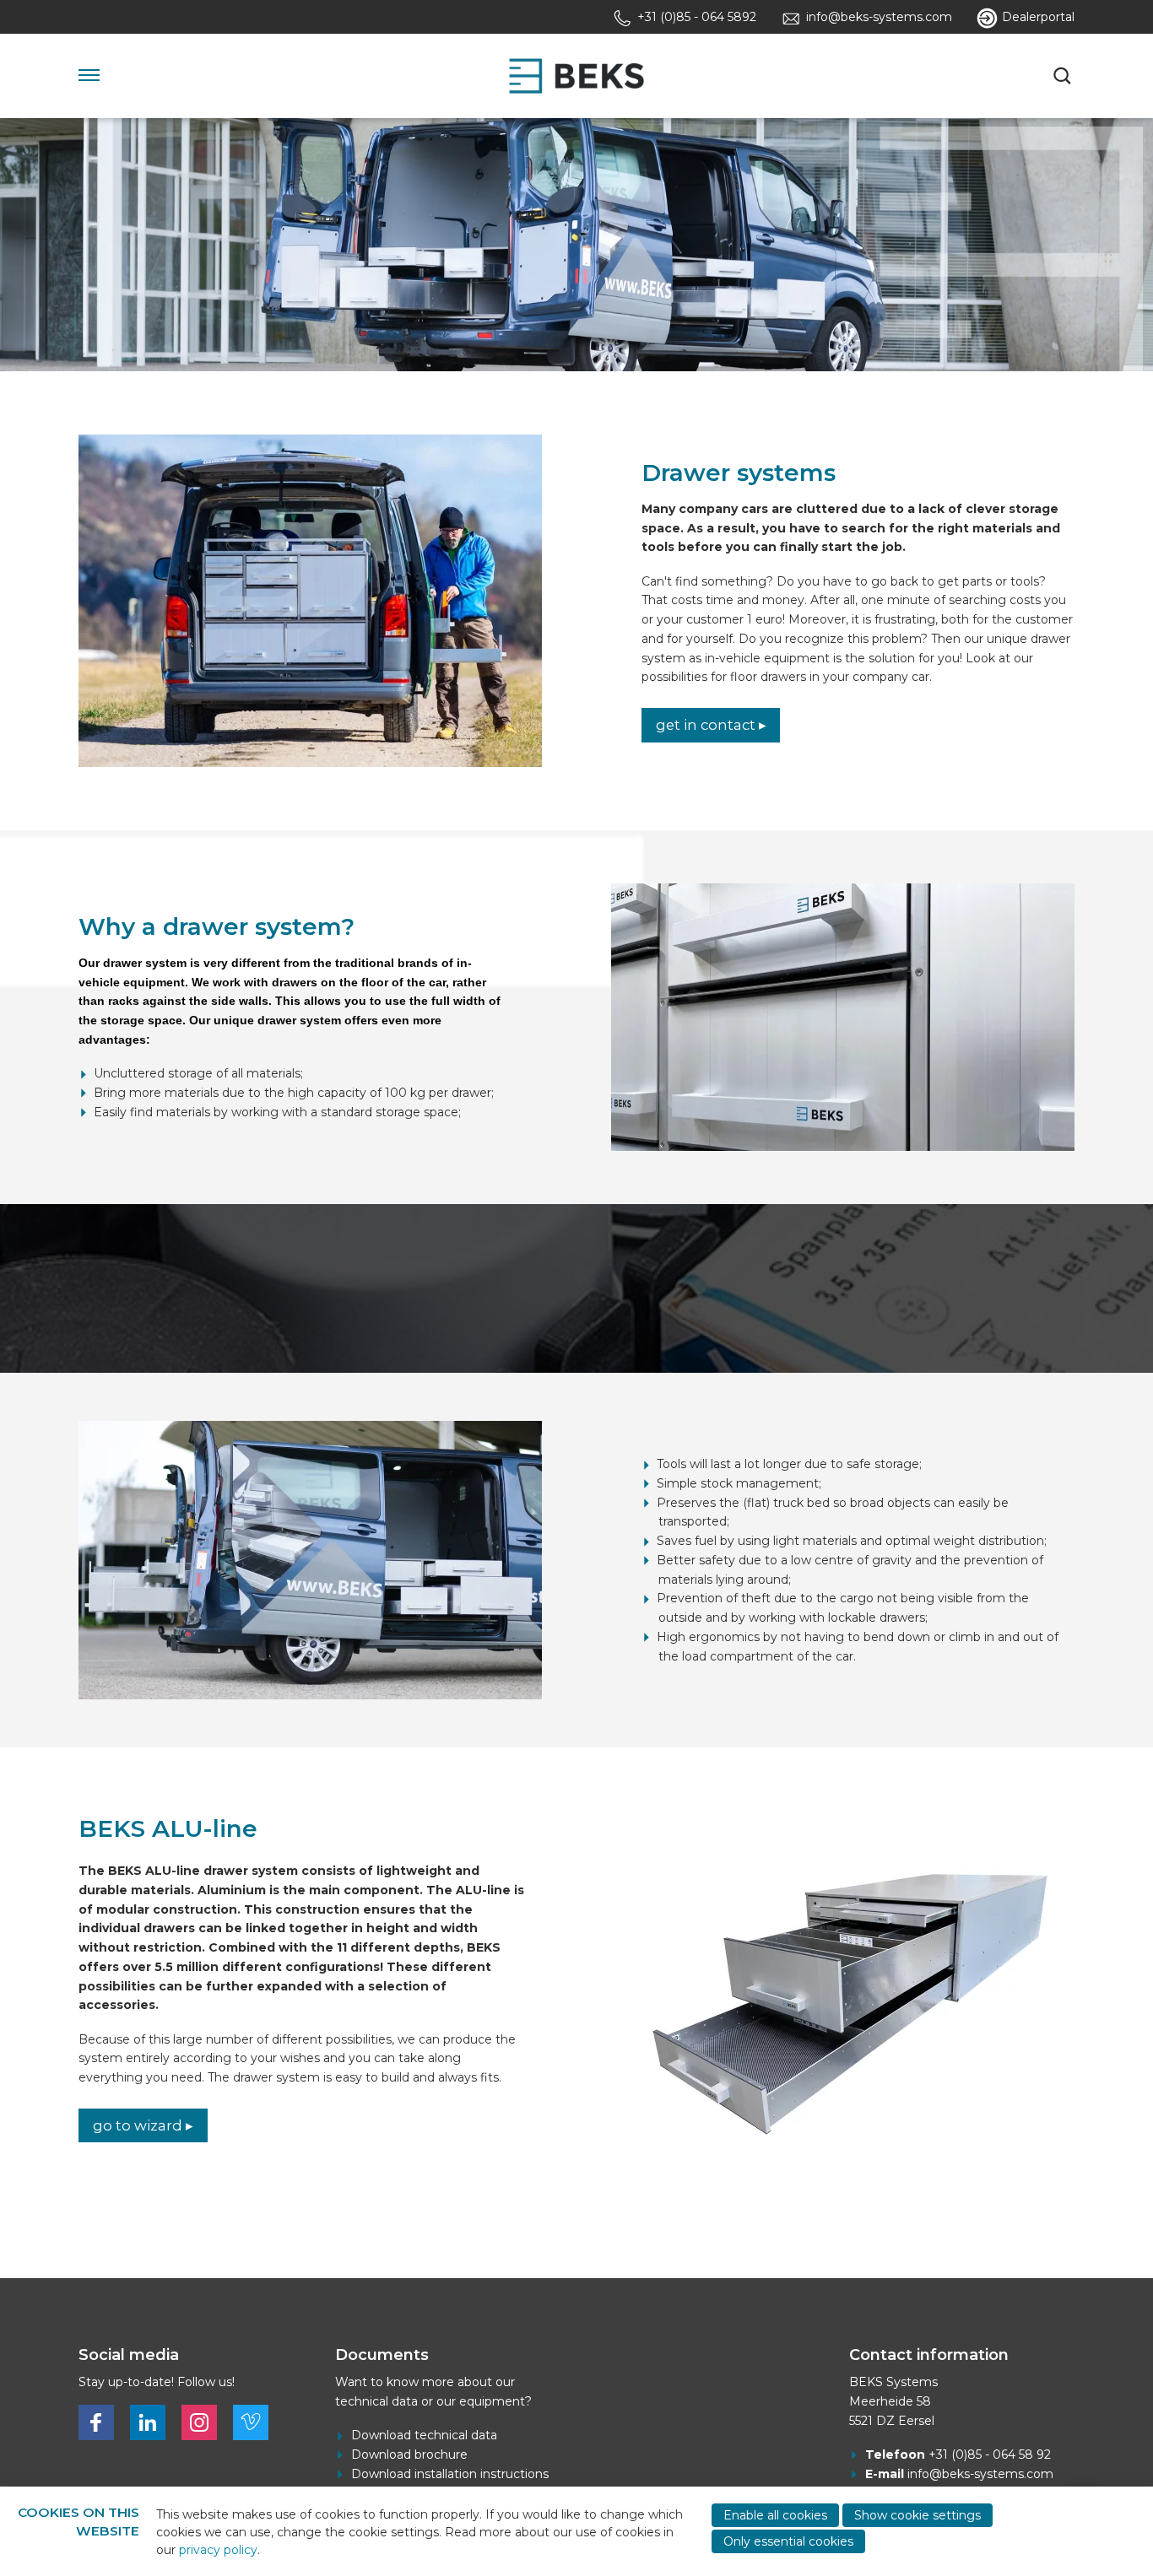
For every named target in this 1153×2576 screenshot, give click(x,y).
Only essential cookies (788, 2541)
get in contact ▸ (711, 725)
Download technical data (424, 2435)
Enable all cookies (775, 2515)
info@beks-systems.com (980, 2474)
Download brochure (409, 2454)
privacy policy (218, 2550)
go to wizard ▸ (143, 2125)
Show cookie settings (918, 2515)
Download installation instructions (450, 2474)
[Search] (1064, 76)
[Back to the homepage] (576, 76)
